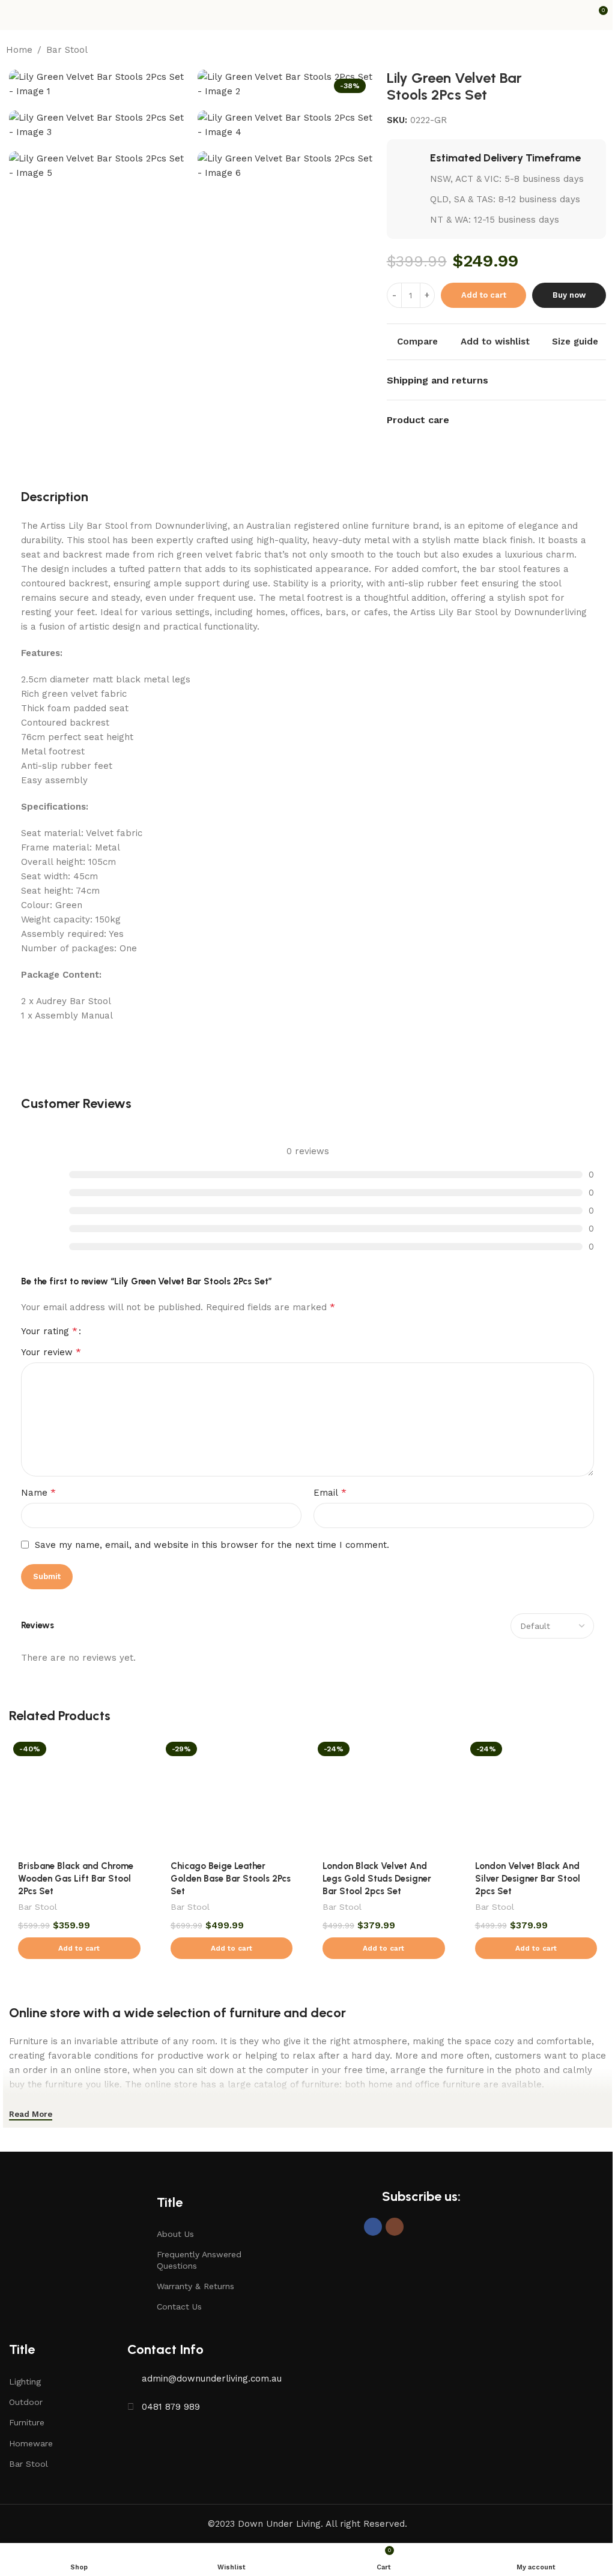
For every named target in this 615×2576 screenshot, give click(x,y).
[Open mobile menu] (14, 15)
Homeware (31, 2443)
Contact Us (179, 2307)
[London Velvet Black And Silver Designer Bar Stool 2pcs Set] (536, 1795)
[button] (79, 1948)
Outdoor (26, 2402)
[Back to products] (587, 50)
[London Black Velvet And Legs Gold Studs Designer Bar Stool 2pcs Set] (384, 1795)
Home (19, 50)
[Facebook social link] (373, 2227)
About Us (175, 2234)
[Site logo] (307, 14)
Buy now (569, 295)
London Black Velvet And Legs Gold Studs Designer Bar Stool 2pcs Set (377, 1879)
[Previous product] (573, 50)
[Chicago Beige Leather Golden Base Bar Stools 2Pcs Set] (232, 1795)
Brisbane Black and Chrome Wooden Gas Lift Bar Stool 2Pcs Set (76, 1879)
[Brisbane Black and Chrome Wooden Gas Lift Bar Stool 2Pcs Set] (79, 1795)
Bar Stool (67, 50)
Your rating (49, 1331)
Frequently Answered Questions (199, 2260)
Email (330, 1492)
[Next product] (602, 50)
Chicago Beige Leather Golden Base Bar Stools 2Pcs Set (231, 1879)
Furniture (27, 2422)
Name (38, 1492)
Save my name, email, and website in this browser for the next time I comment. (212, 1545)
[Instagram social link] (395, 2227)
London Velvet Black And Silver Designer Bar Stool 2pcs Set (528, 1879)
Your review (51, 1352)
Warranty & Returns (195, 2286)
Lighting (25, 2382)
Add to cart (484, 295)
